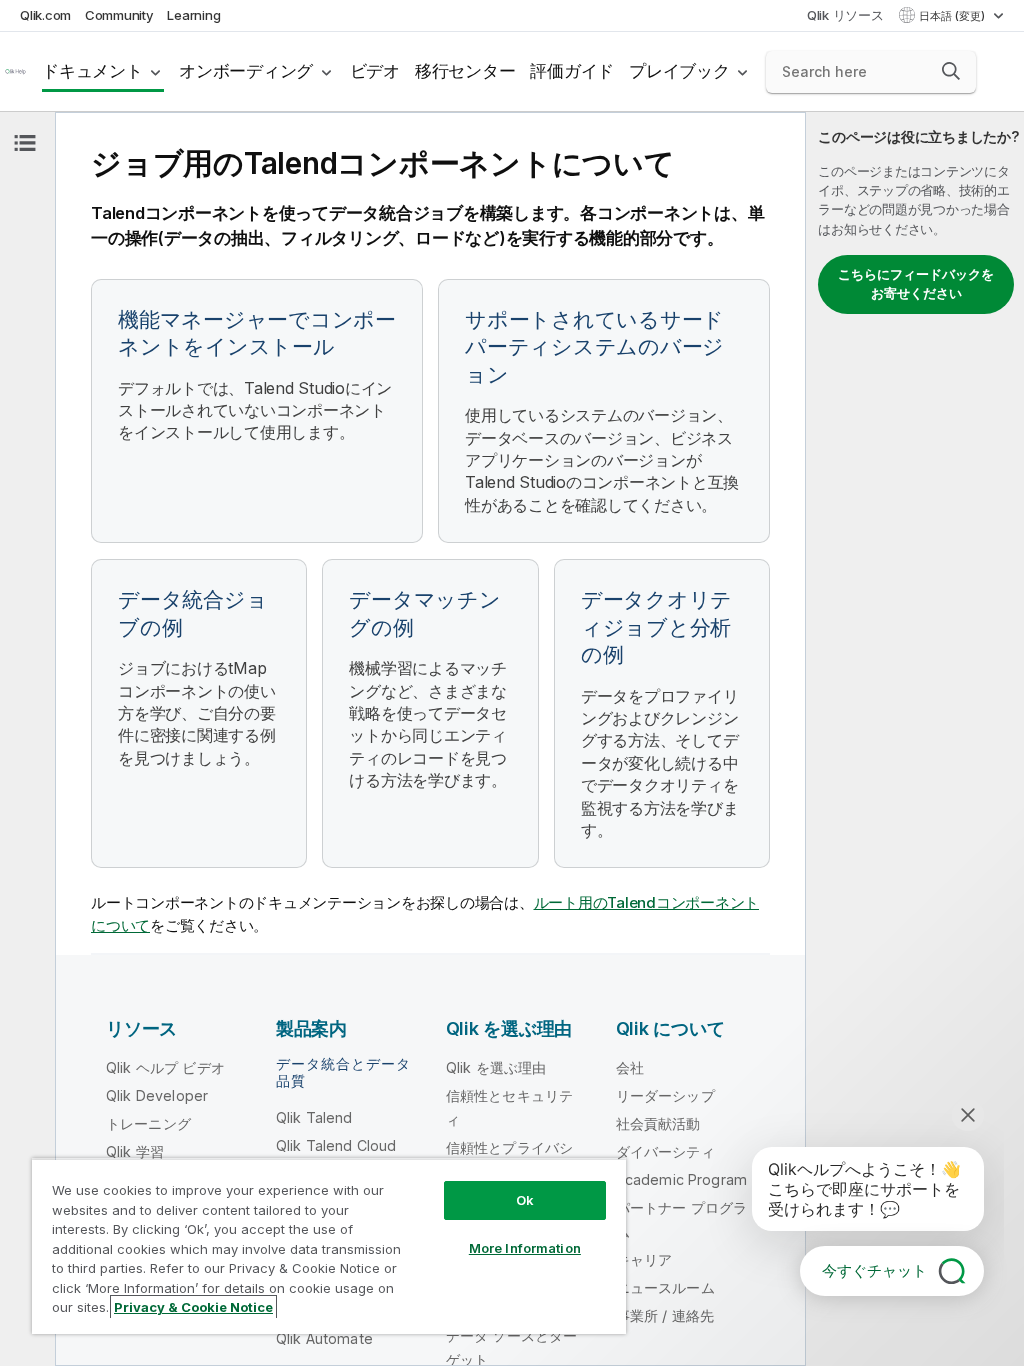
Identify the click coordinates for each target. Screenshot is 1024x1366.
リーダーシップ (665, 1095)
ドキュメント (92, 71)
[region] (329, 1246)
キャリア (644, 1259)
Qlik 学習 (135, 1151)
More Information (525, 1248)
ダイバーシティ (665, 1151)
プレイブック (679, 71)
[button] (951, 71)
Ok (525, 1200)
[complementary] (915, 739)
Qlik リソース (845, 15)
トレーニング (148, 1123)
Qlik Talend (314, 1117)
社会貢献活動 (658, 1123)
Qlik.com (45, 15)
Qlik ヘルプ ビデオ (165, 1067)
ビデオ (375, 71)
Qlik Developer (157, 1095)
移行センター (465, 71)
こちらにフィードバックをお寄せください (916, 284)
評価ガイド (572, 71)
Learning (193, 15)
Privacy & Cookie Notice (193, 1307)
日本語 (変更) (953, 16)
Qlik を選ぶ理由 (496, 1067)
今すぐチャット (874, 1270)
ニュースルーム (665, 1287)
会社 (630, 1067)
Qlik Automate (324, 1338)
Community (119, 15)
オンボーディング (246, 71)
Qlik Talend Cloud (336, 1145)
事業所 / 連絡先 (665, 1315)
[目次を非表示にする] (25, 143)
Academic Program (682, 1179)
